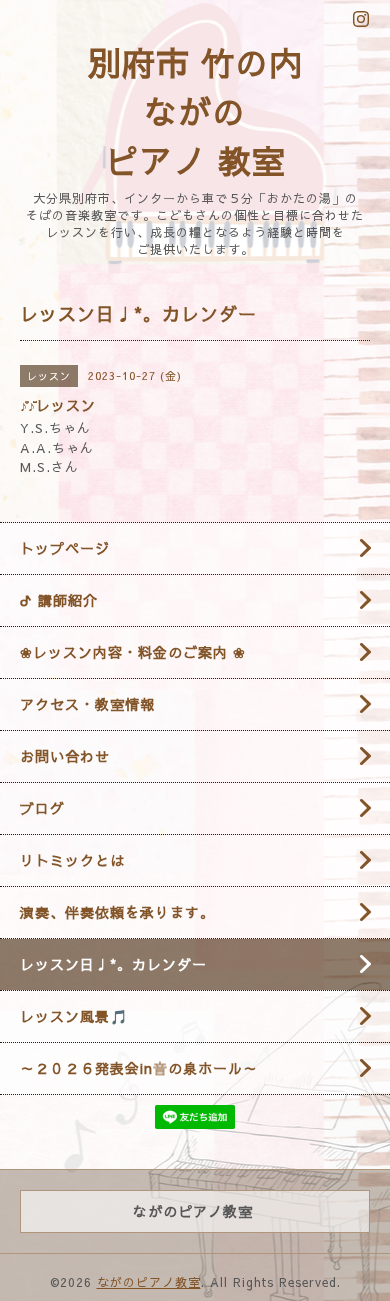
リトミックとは (72, 860)
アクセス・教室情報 (87, 704)
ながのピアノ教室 (149, 1282)
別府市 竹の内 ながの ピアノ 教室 (195, 111)
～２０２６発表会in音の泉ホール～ (139, 1068)
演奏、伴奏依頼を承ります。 (117, 912)
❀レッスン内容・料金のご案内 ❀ (133, 652)
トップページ (65, 548)
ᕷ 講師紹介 (59, 600)
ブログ (42, 808)
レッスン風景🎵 (74, 1016)
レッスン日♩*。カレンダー (113, 964)
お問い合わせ (65, 756)
